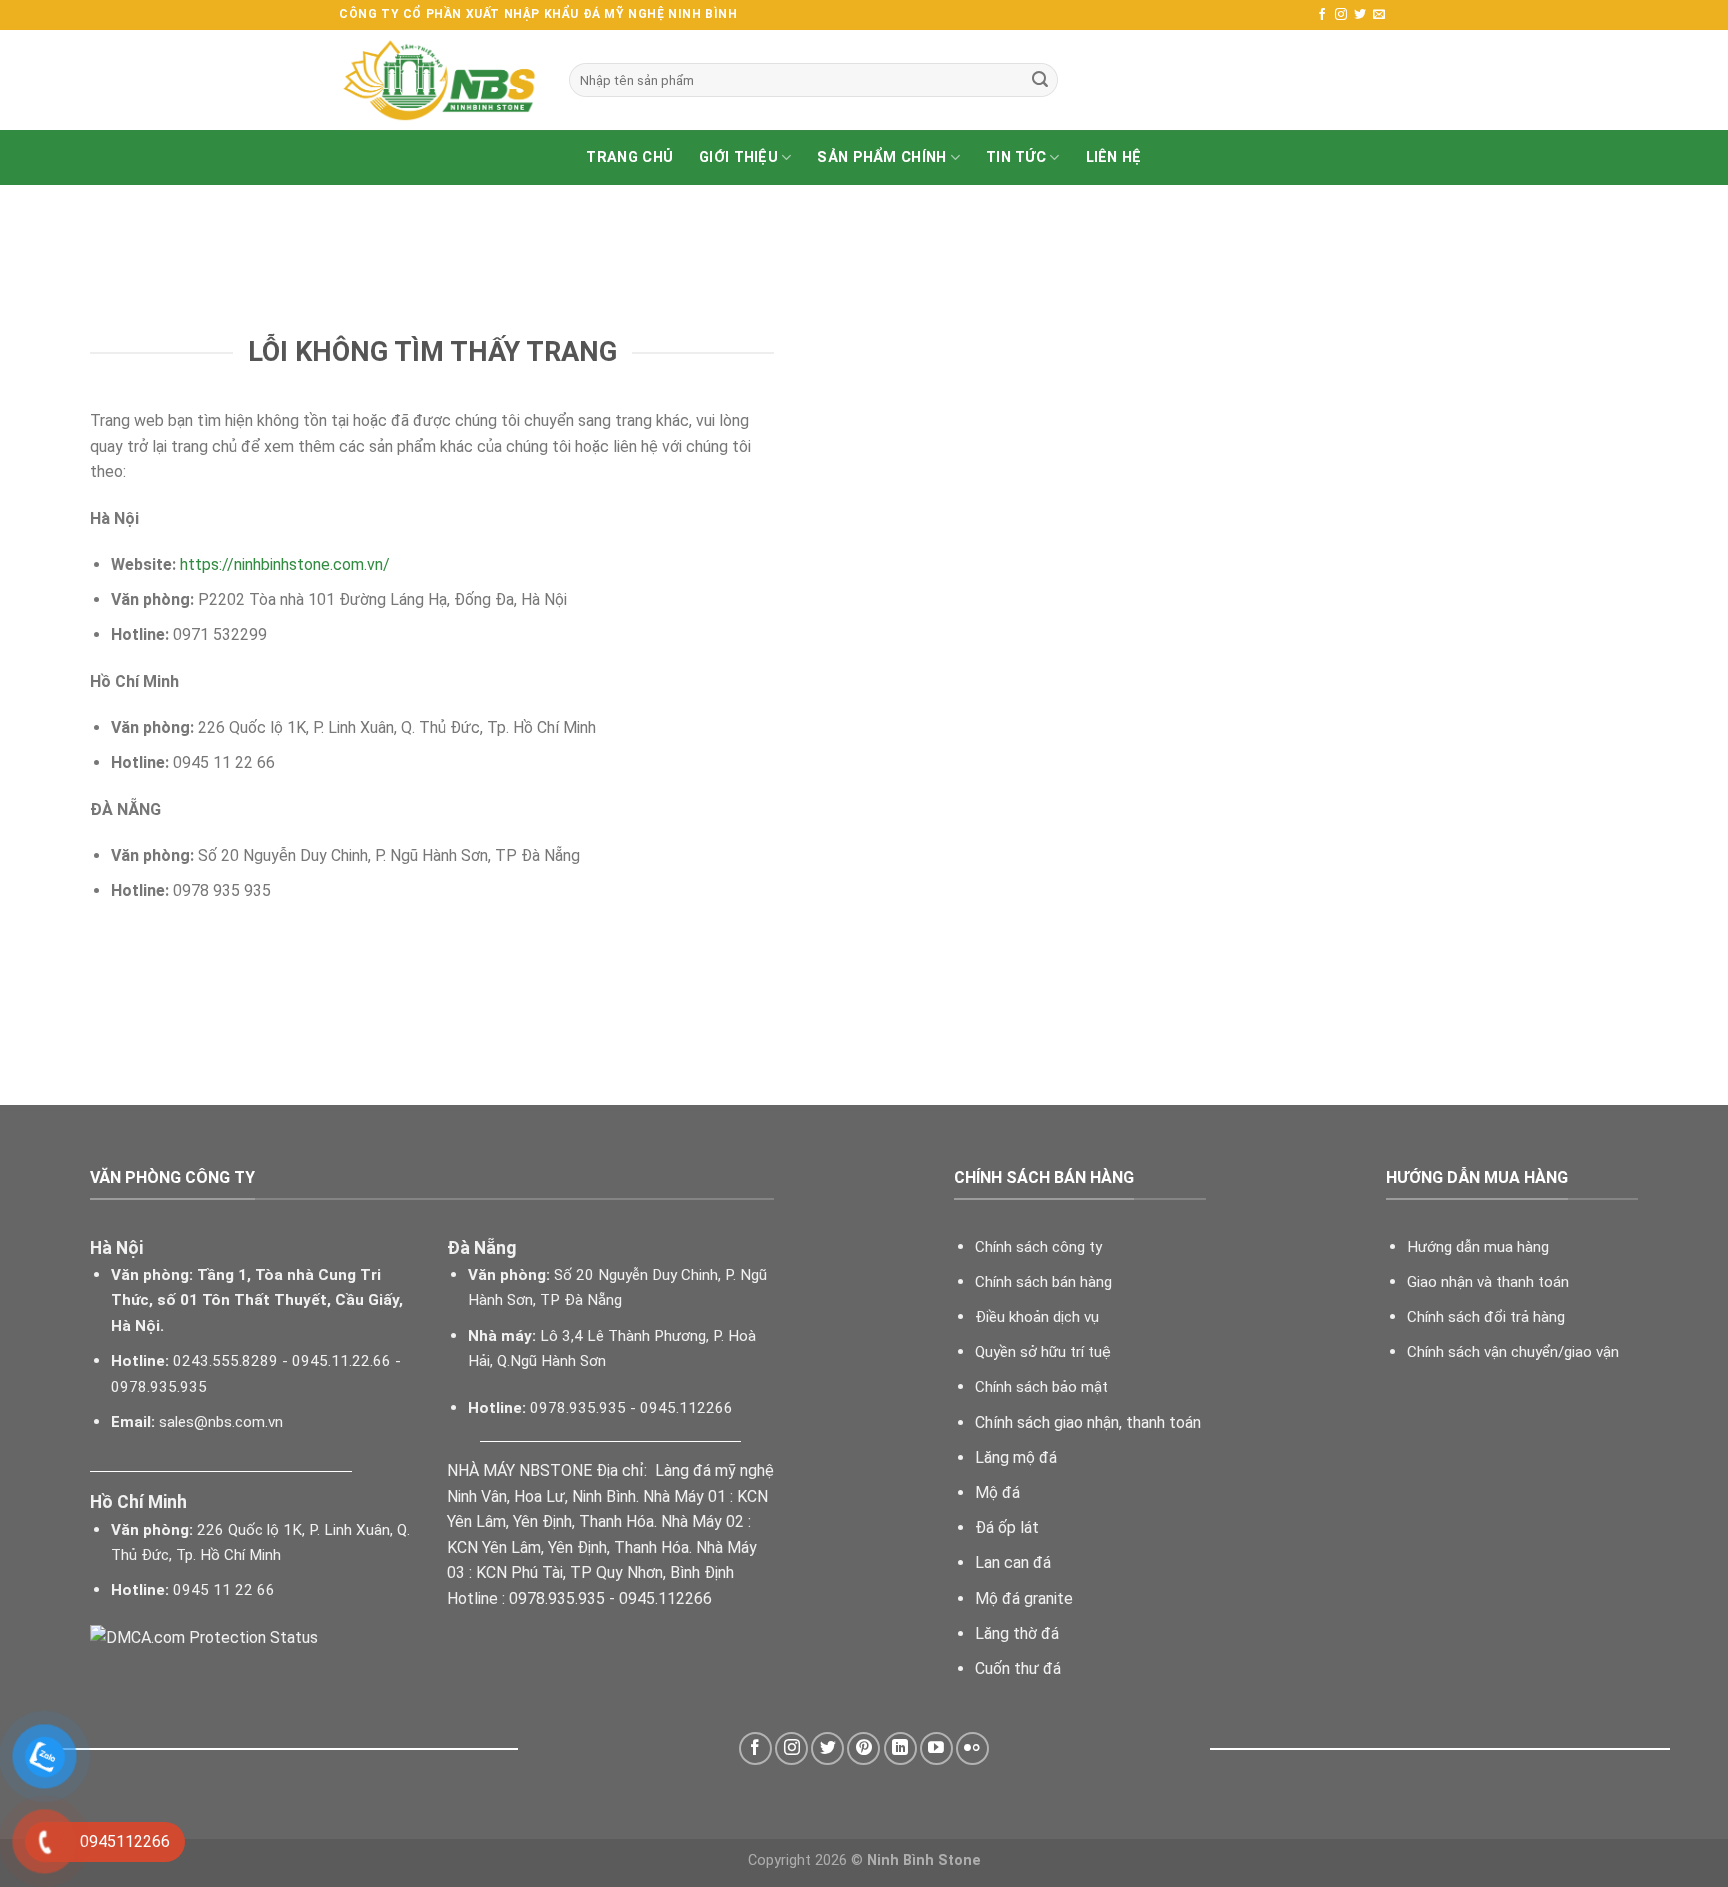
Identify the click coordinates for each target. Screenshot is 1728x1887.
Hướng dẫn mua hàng (1478, 1247)
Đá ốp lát (1007, 1527)
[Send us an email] (1379, 15)
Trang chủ (629, 157)
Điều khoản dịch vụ (1037, 1317)
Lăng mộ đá (1016, 1457)
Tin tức (1016, 157)
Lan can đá (1013, 1562)
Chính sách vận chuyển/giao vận (1513, 1352)
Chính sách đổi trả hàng (1486, 1317)
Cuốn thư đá (1018, 1668)
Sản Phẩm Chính (881, 157)
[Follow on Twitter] (1360, 15)
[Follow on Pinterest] (863, 1748)
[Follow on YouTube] (936, 1748)
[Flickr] (972, 1748)
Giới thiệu (738, 157)
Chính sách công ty (1038, 1247)
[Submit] (1040, 80)
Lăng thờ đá (1017, 1633)
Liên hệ (1114, 157)
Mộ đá (997, 1492)
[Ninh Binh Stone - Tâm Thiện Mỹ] (439, 80)
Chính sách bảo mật (1041, 1387)
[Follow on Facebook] (1322, 15)
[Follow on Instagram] (1341, 15)
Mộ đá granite (1024, 1598)
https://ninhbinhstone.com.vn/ (285, 564)
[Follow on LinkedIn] (900, 1748)
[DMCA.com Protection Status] (204, 1636)
